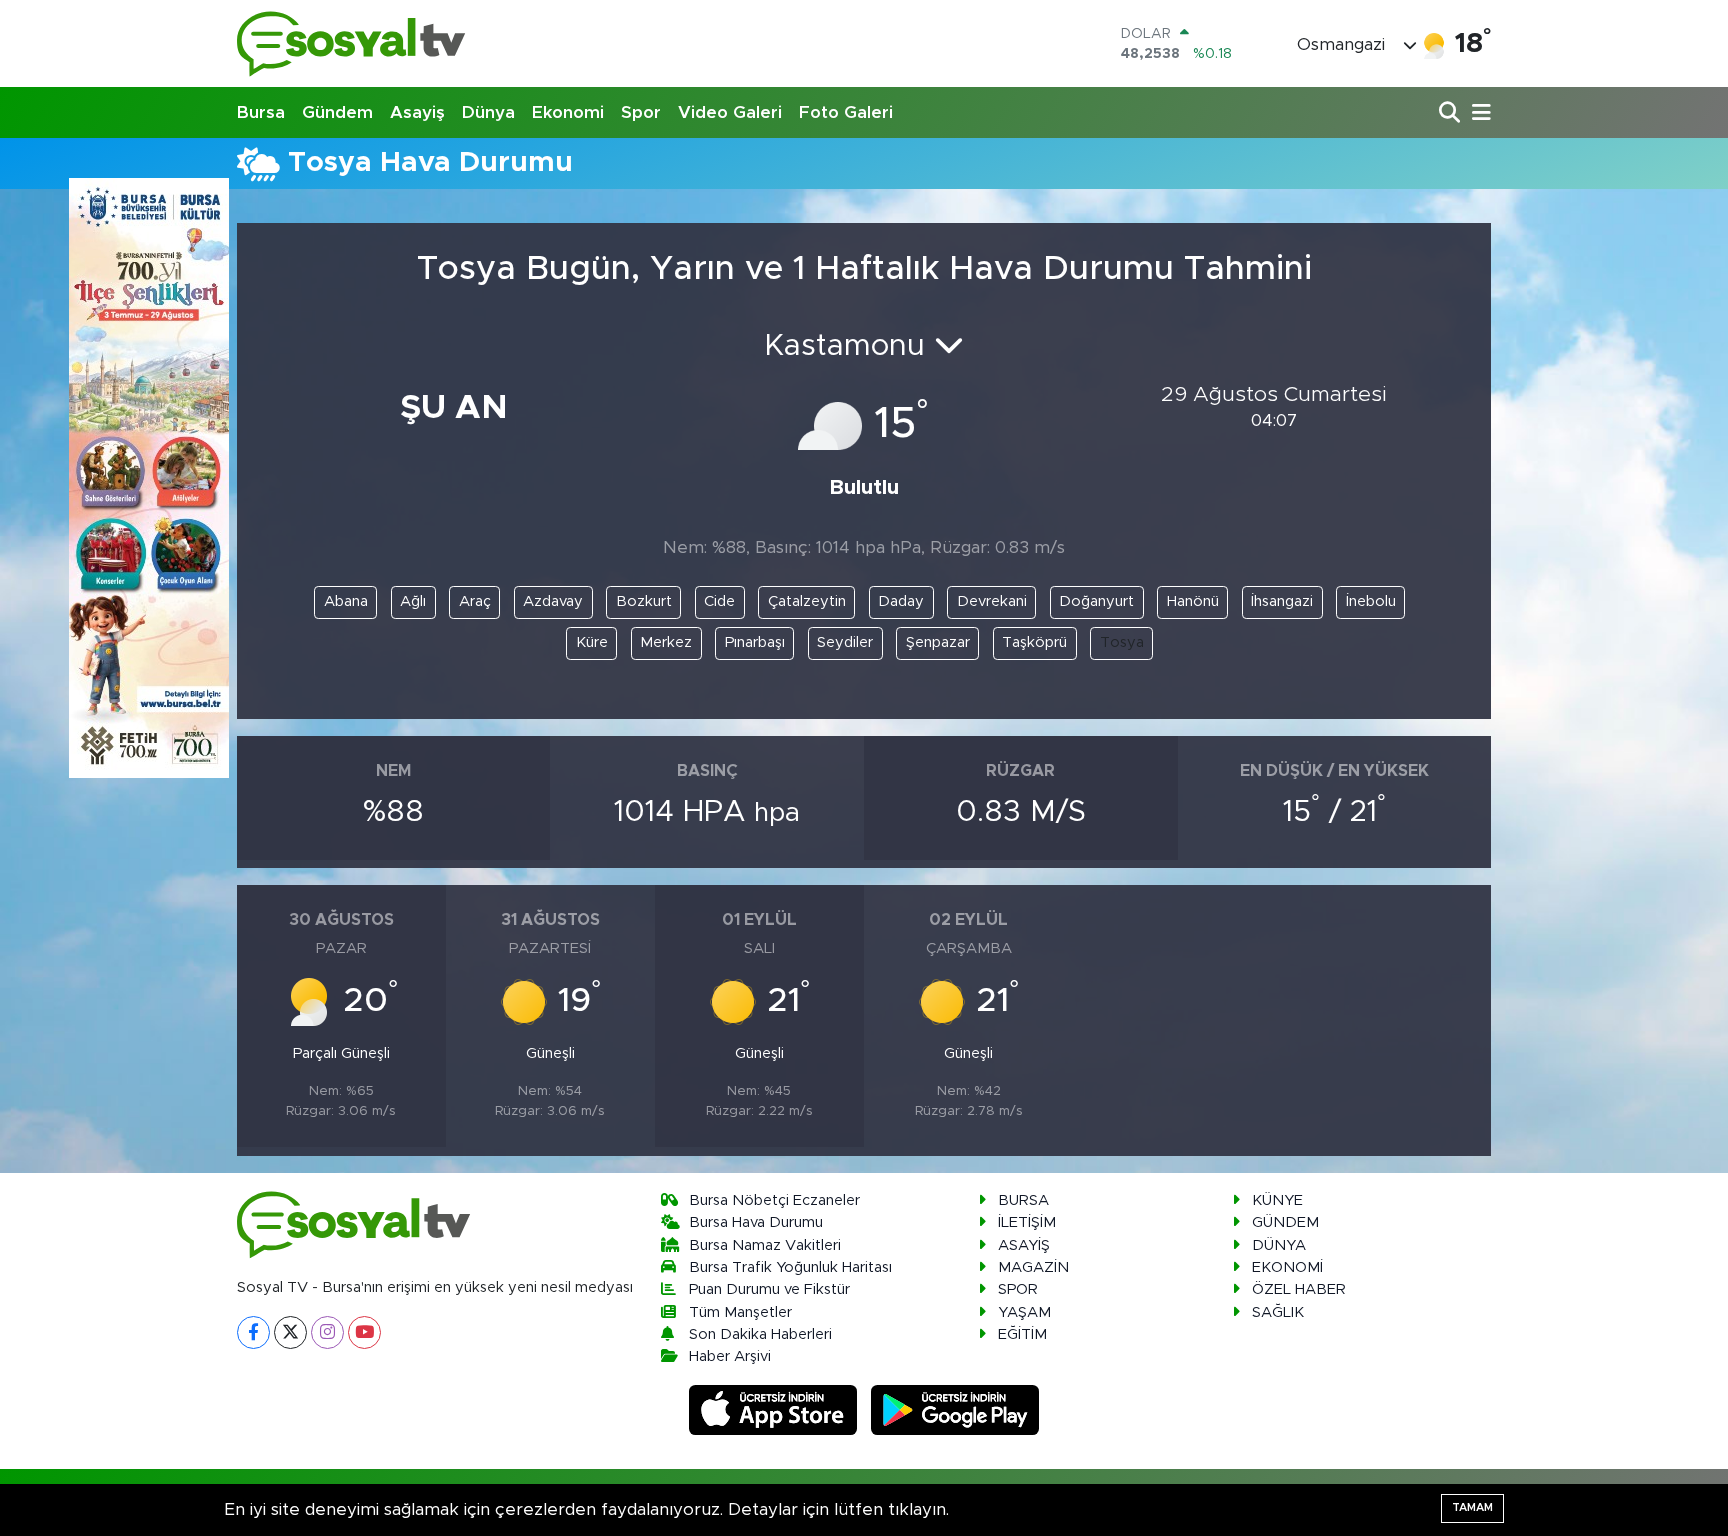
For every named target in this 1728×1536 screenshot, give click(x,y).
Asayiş (417, 112)
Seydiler (845, 642)
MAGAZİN (1033, 1267)
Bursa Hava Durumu (756, 1222)
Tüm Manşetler (740, 1312)
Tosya (1122, 642)
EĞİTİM (1022, 1334)
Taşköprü (1034, 642)
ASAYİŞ (1024, 1245)
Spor (641, 112)
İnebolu (1371, 601)
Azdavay (553, 601)
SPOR (1018, 1289)
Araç (475, 601)
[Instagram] (327, 1332)
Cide (719, 601)
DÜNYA (1279, 1245)
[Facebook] (253, 1332)
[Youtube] (364, 1332)
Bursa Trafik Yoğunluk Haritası (790, 1267)
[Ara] (1451, 113)
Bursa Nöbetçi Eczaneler (774, 1200)
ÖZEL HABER (1299, 1289)
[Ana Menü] (1478, 113)
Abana (346, 601)
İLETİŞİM (1027, 1222)
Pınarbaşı (755, 642)
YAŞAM (1024, 1312)
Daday (901, 601)
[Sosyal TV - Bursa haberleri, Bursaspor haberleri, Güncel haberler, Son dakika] (352, 43)
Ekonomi (568, 112)
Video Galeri (730, 112)
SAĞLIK (1278, 1312)
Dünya (488, 112)
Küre (592, 642)
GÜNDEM (1285, 1222)
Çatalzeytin (807, 601)
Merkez (666, 642)
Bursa (261, 112)
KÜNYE (1277, 1200)
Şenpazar (938, 642)
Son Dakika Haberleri (760, 1334)
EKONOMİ (1287, 1267)
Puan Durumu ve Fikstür (769, 1289)
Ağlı (413, 601)
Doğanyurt (1096, 601)
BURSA (1023, 1200)
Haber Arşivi (730, 1356)
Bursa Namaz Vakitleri (765, 1245)
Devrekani (992, 601)
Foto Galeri (846, 112)
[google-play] (955, 1409)
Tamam (1472, 1507)
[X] (290, 1332)
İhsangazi (1282, 601)
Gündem (337, 112)
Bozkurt (644, 601)
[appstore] (776, 1409)
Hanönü (1193, 601)
